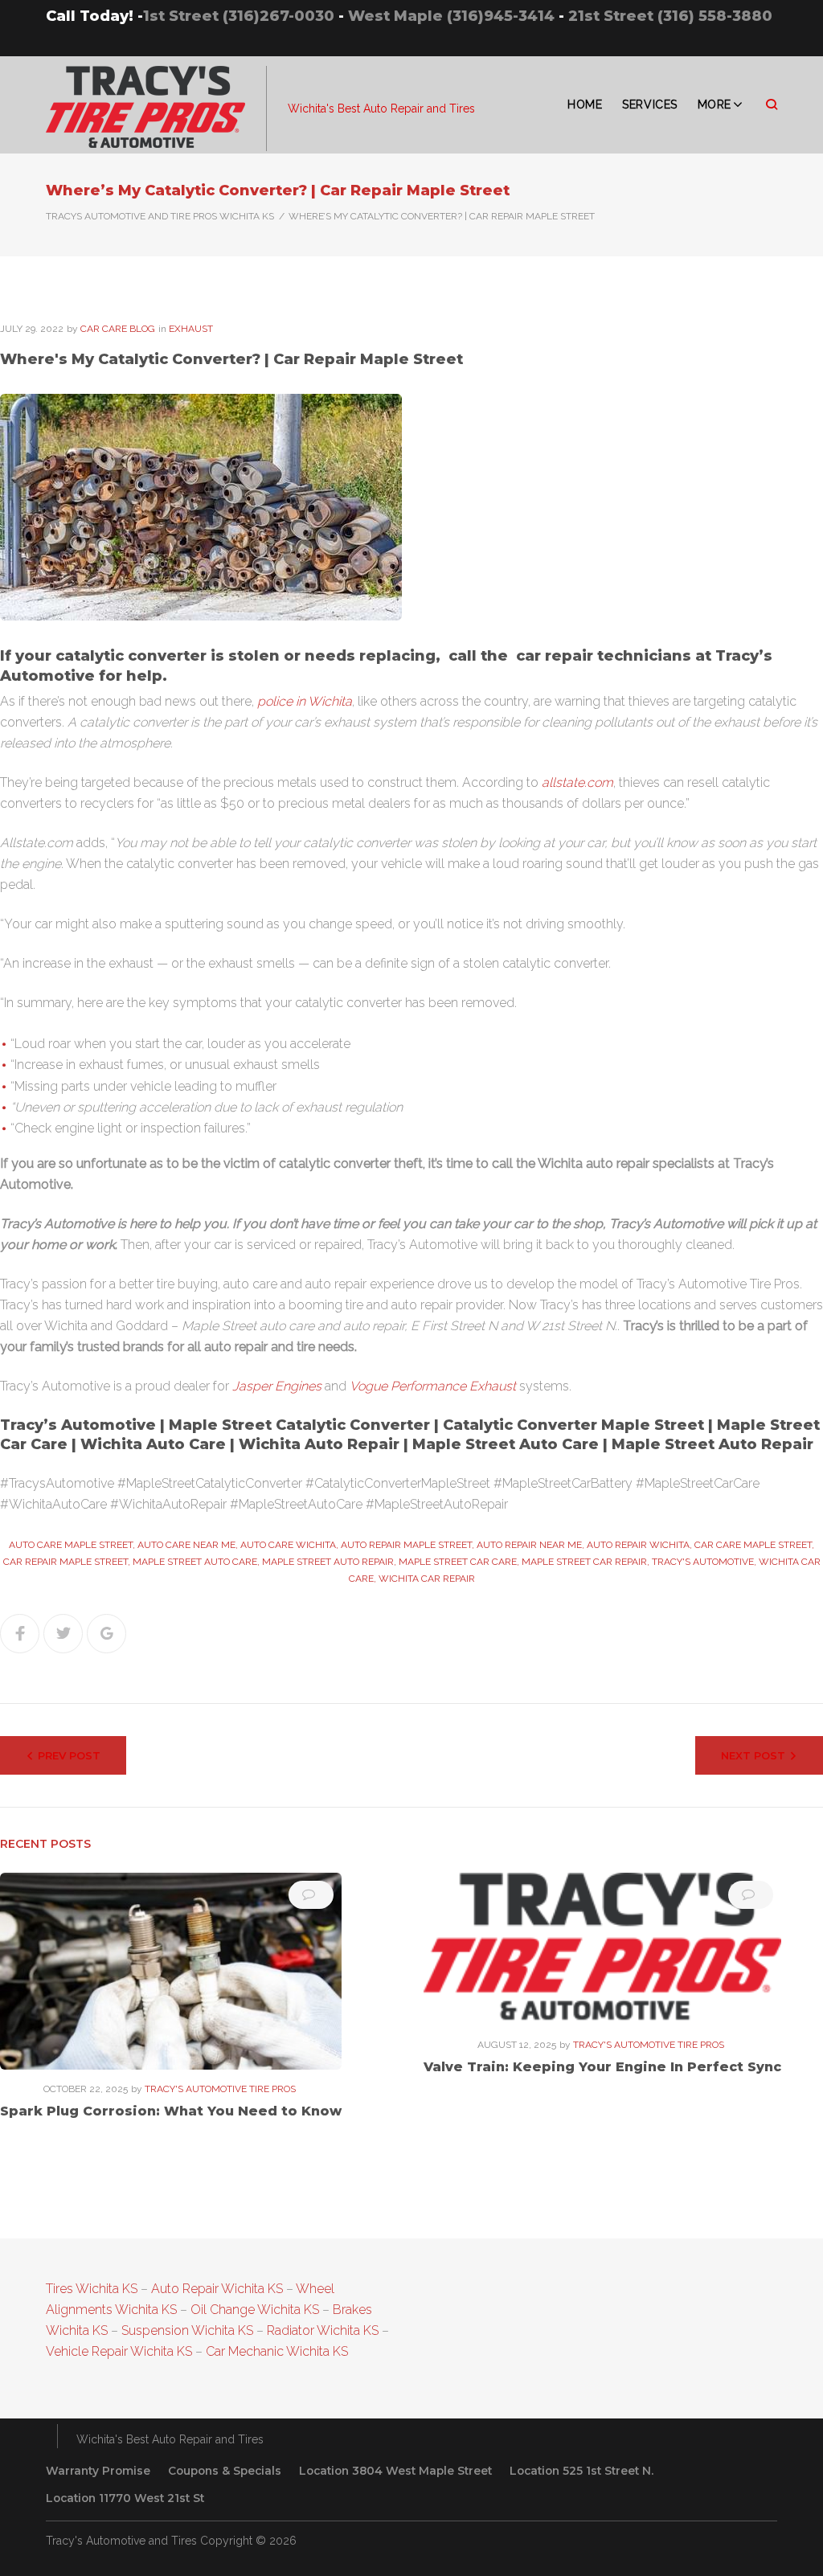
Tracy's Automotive (703, 1562)
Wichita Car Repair (427, 1579)
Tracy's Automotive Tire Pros (220, 2089)
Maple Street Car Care (458, 1562)
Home (585, 104)
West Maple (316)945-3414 (451, 16)
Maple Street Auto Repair (328, 1562)
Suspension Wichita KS (187, 2330)
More (714, 104)
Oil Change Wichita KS (255, 2310)
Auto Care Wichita (288, 1545)
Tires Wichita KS (92, 2289)
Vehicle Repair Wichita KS (119, 2351)
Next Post (753, 1755)
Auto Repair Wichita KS (217, 2289)
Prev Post (69, 1755)
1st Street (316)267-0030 (239, 16)
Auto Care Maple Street (71, 1545)
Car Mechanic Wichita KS (277, 2351)
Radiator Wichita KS (323, 2330)
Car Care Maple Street (753, 1545)
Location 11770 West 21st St (125, 2498)
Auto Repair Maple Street (406, 1545)
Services (649, 104)
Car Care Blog (118, 329)
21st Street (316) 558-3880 (670, 16)
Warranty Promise (98, 2471)
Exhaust (191, 329)
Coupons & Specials (225, 2471)
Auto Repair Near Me (529, 1545)
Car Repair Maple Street (66, 1562)
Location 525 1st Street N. (581, 2471)
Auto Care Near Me (186, 1545)
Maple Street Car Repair (584, 1562)
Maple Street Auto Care (195, 1562)
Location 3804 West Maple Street (395, 2471)
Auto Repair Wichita (638, 1545)
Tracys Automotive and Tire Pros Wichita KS (160, 216)
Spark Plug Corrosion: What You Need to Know (171, 2111)
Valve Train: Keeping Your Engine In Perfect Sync (602, 2067)
